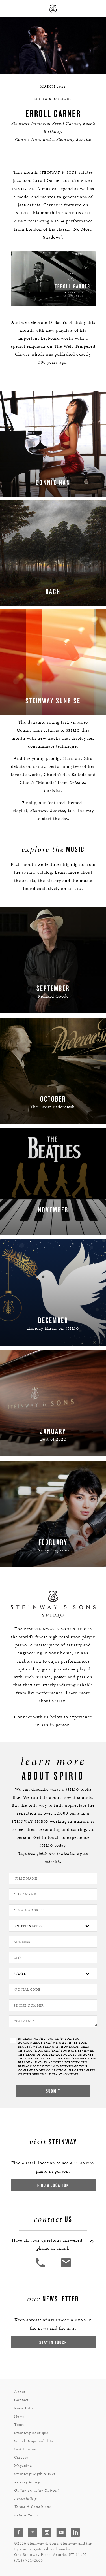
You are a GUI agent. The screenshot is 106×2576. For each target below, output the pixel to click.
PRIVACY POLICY (62, 2055)
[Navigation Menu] (10, 8)
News (19, 2416)
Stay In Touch (53, 2342)
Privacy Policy (27, 2482)
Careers (21, 2457)
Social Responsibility (34, 2441)
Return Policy (26, 2515)
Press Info (23, 2408)
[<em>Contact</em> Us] (66, 2267)
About (20, 2392)
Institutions (25, 2449)
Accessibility (25, 2499)
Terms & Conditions (33, 2507)
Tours (19, 2425)
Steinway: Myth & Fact (35, 2474)
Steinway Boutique (31, 2433)
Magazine (23, 2466)
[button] (41, 2267)
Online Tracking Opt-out (36, 2490)
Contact (21, 2400)
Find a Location (53, 2185)
